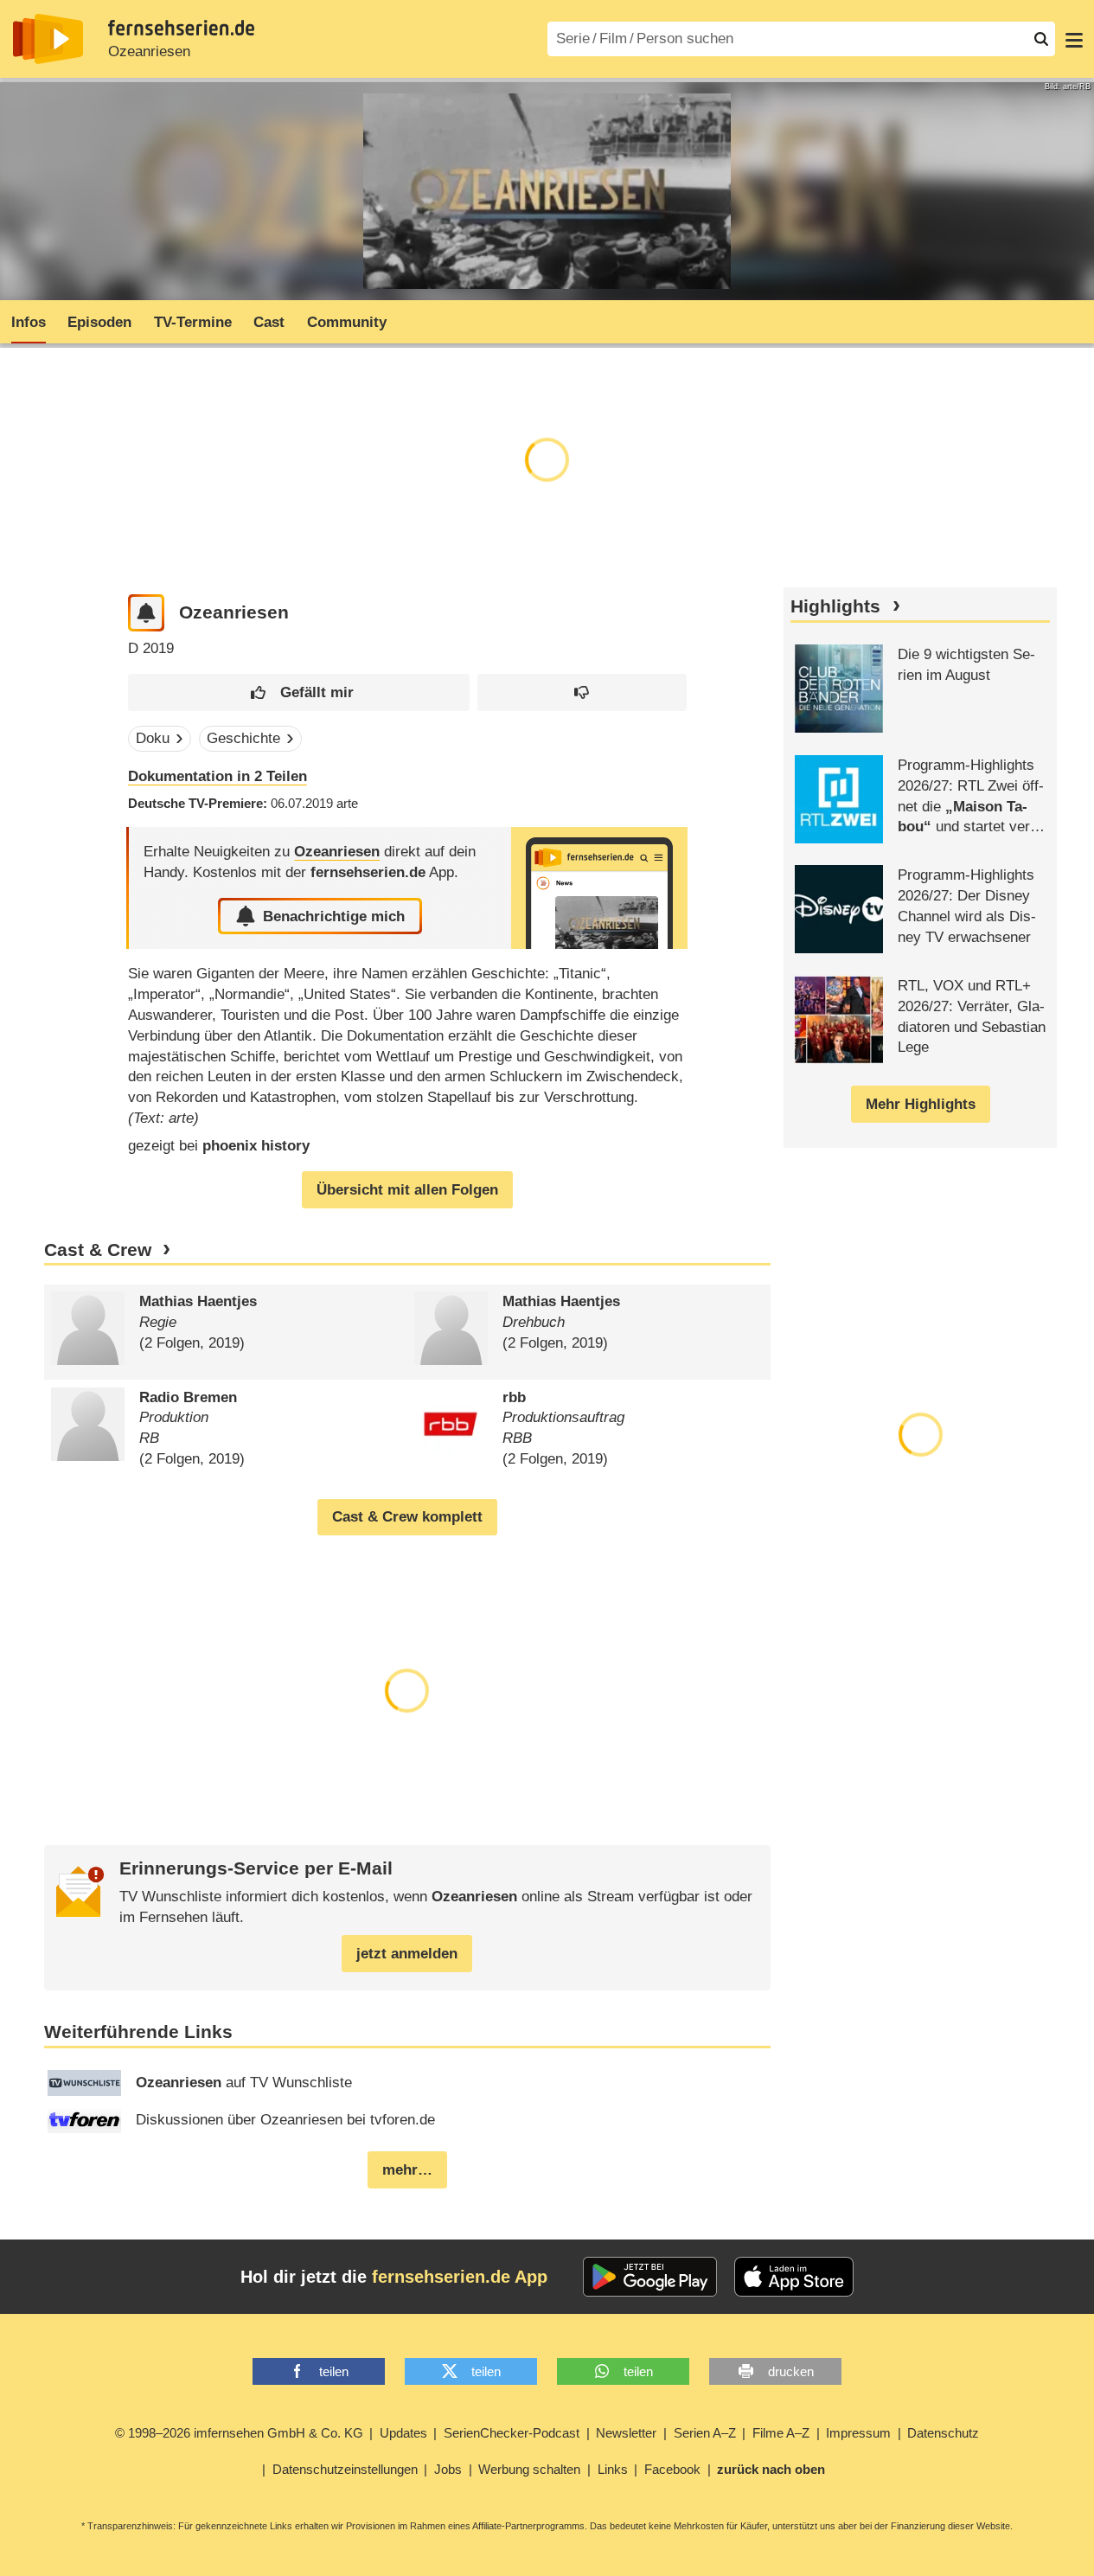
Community (347, 322)
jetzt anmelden (407, 1954)
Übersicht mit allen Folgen (407, 1190)
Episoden (99, 322)
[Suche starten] (1041, 39)
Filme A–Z (781, 2433)
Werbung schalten (529, 2469)
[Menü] (1074, 39)
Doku (153, 738)
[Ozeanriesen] (599, 888)
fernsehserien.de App (460, 2277)
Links (613, 2469)
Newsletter (626, 2433)
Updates (403, 2433)
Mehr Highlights (921, 1104)
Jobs (448, 2469)
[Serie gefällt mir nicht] (582, 692)
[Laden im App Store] (794, 2277)
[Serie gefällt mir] (299, 692)
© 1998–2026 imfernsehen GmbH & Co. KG (239, 2433)
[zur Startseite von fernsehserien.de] (48, 39)
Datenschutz (943, 2433)
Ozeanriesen (149, 51)
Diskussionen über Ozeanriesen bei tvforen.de (285, 2120)
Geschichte (243, 738)
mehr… (407, 2170)
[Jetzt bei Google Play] (650, 2277)
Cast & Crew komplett (407, 1517)
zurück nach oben (771, 2469)
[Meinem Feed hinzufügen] (147, 613)
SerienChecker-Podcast (512, 2433)
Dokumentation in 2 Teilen (218, 776)
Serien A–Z (705, 2433)
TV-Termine (193, 322)
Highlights (835, 606)
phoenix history (256, 1146)
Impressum (858, 2433)
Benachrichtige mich (334, 916)
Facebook (672, 2469)
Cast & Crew (98, 1250)
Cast (269, 322)
